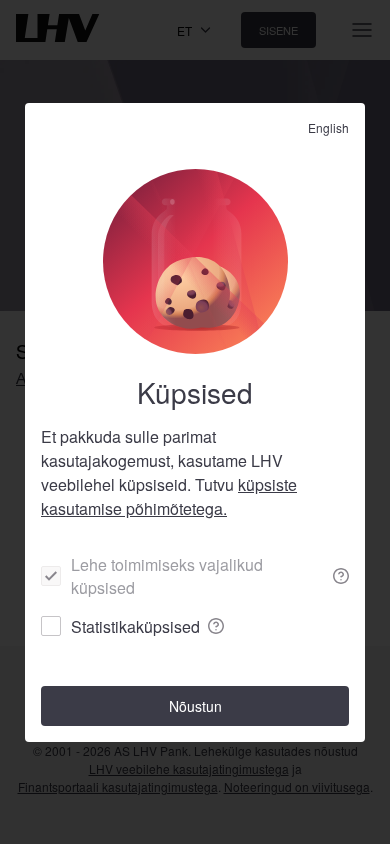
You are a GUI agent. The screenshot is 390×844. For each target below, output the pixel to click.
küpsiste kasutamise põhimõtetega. (169, 496)
